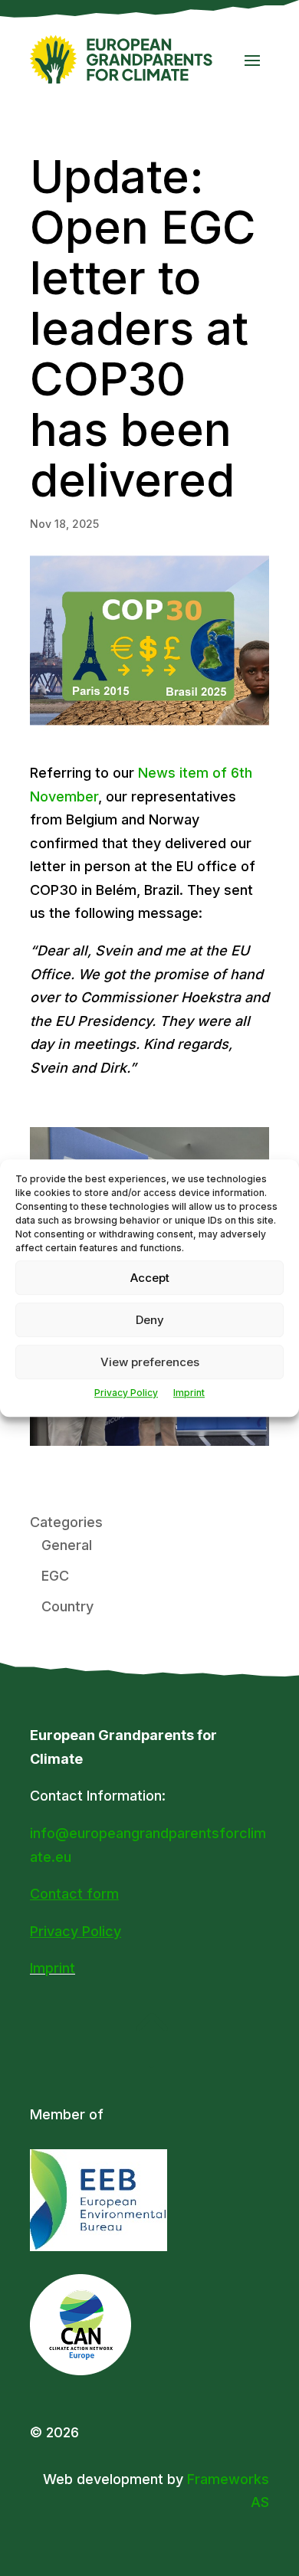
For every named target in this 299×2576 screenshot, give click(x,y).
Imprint (189, 1393)
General (67, 1545)
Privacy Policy (126, 1393)
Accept (150, 1278)
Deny (150, 1320)
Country (67, 1606)
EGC (55, 1576)
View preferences (150, 1362)
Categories (66, 1522)
